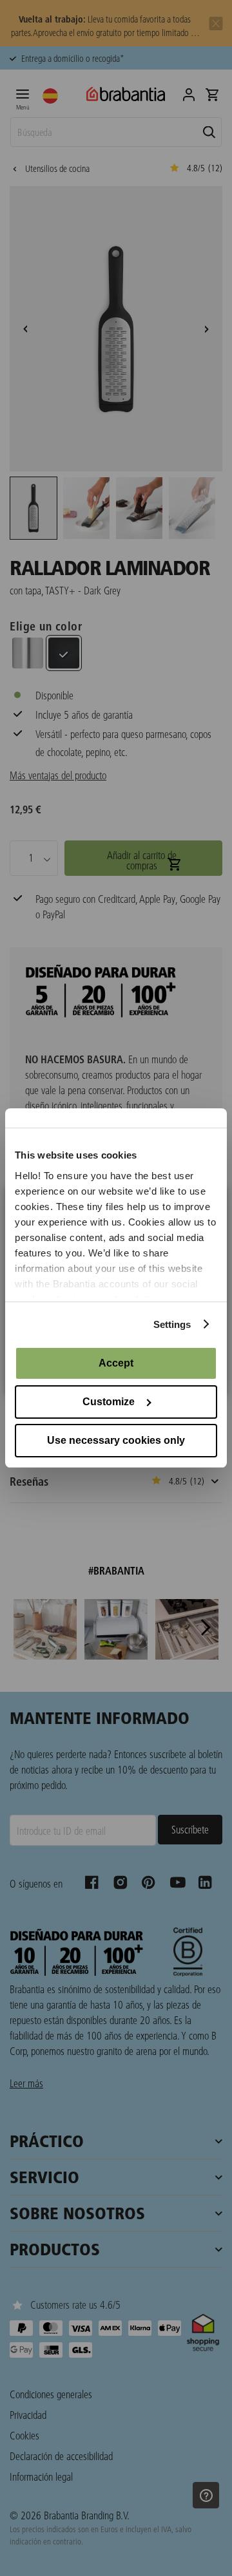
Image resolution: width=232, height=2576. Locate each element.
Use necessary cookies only (116, 1440)
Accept (116, 1363)
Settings (172, 1324)
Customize (109, 1402)
